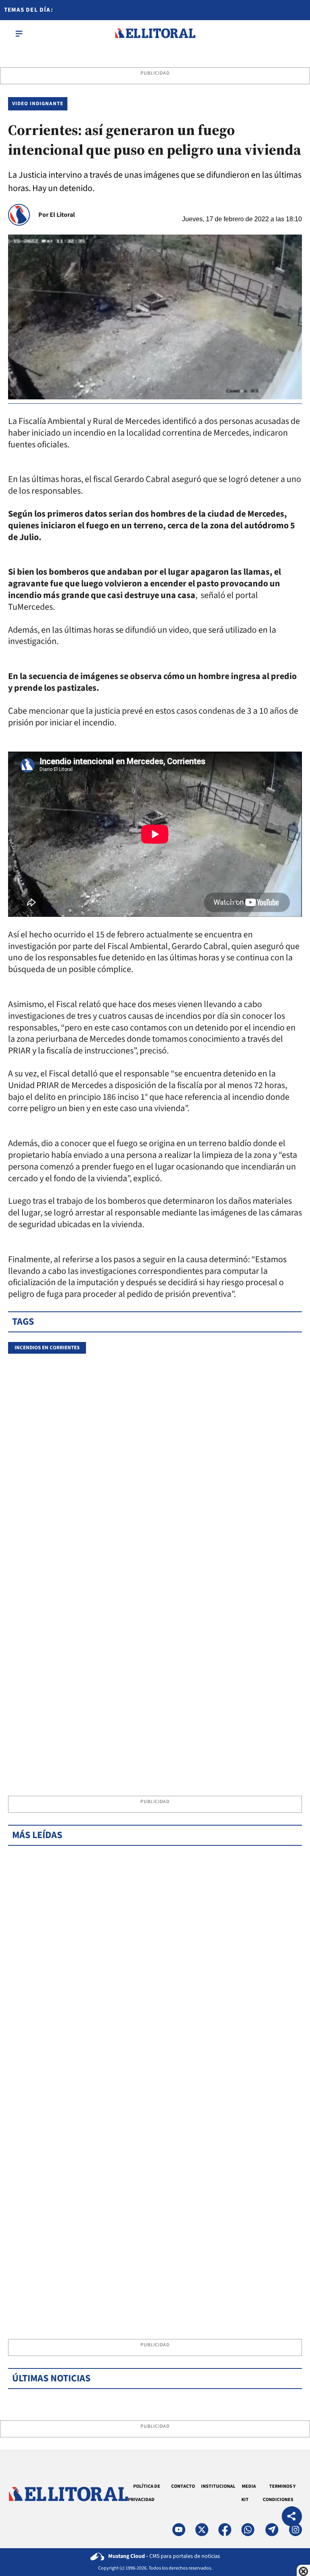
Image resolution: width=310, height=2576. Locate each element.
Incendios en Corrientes (47, 1348)
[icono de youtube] (179, 2530)
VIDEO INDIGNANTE (38, 104)
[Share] (292, 2517)
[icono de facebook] (225, 2530)
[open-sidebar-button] (19, 33)
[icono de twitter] (202, 2530)
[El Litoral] (155, 33)
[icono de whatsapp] (248, 2530)
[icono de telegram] (272, 2530)
